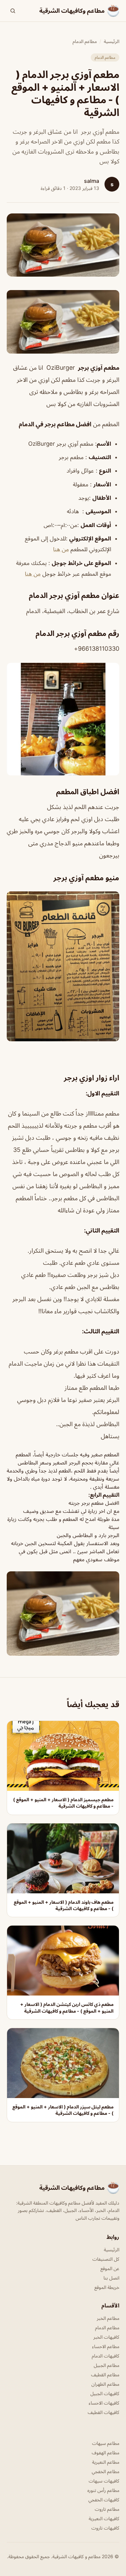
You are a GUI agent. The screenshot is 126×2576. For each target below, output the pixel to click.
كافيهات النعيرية (104, 2518)
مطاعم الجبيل (107, 2365)
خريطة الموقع (107, 2287)
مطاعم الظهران (105, 2384)
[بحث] (13, 11)
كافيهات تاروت (105, 2528)
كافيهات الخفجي (104, 2500)
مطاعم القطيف (105, 2374)
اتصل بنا (111, 2278)
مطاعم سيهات (106, 2443)
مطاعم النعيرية (106, 2462)
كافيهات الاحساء (104, 2403)
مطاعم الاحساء (106, 2346)
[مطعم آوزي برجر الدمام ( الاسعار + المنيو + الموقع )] (63, 322)
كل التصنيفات (106, 2259)
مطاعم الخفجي (106, 2471)
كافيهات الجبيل (105, 2393)
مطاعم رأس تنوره (103, 2490)
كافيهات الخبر (106, 2337)
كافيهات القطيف (103, 2412)
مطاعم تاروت (107, 2509)
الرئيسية (112, 41)
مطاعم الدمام (85, 41)
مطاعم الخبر (108, 2318)
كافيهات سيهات (104, 2481)
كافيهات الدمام (106, 2356)
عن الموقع (110, 2268)
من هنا (61, 549)
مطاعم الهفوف (106, 2452)
